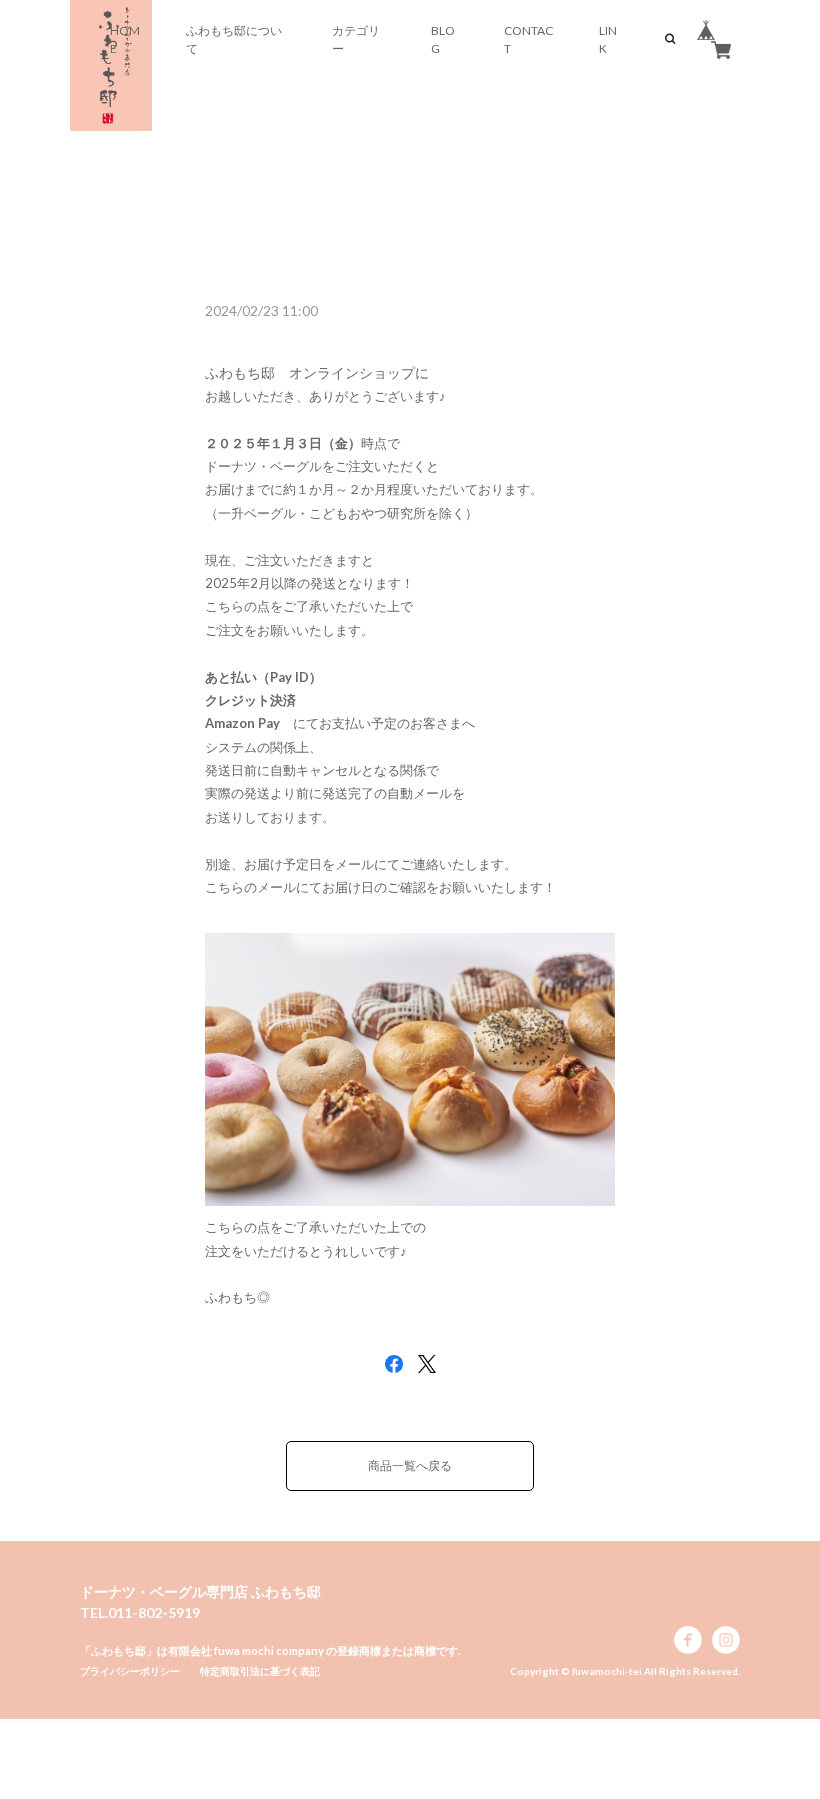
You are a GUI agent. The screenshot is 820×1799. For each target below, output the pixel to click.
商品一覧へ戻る (410, 1465)
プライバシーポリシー (130, 1671)
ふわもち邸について (234, 39)
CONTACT (528, 39)
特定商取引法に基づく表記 (260, 1671)
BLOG (443, 39)
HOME (125, 39)
